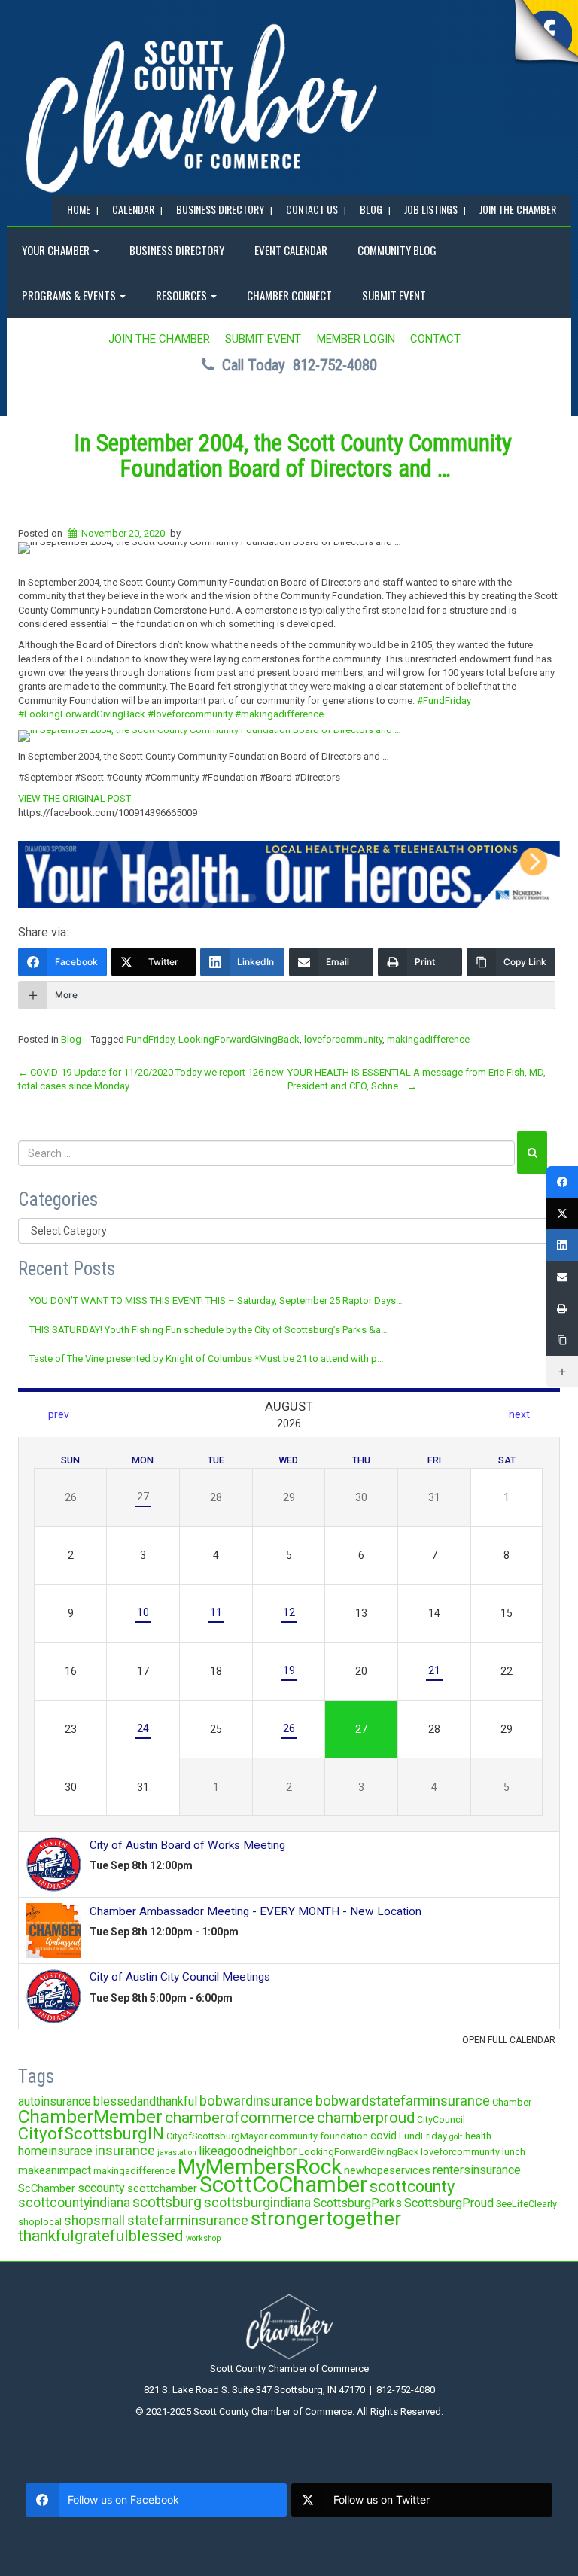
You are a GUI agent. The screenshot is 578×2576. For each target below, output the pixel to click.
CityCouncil (441, 2119)
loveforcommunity (343, 1039)
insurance (125, 2150)
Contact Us (312, 209)
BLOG (371, 209)
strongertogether (326, 2218)
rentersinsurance (477, 2170)
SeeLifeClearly (526, 2204)
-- (189, 533)
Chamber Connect (289, 295)
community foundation (319, 2136)
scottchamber (162, 2188)
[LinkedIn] (562, 1245)
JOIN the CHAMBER (518, 209)
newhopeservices (387, 2170)
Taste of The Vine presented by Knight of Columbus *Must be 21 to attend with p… (207, 1358)
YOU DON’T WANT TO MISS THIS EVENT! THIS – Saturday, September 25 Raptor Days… (216, 1300)
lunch (514, 2152)
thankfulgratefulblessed (101, 2236)
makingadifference (428, 1039)
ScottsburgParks (357, 2203)
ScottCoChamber (283, 2185)
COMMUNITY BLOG (397, 250)
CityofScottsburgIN (91, 2133)
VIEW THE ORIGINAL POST (75, 798)
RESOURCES (183, 295)
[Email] (562, 1277)
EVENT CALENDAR (291, 250)
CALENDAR (133, 209)
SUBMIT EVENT (394, 295)
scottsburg (167, 2202)
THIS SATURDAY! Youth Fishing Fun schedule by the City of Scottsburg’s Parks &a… (208, 1330)
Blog (71, 1039)
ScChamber (47, 2188)
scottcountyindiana (74, 2203)
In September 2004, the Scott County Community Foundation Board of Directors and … (293, 456)
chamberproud (366, 2118)
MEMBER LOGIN (356, 339)
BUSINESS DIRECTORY (220, 209)
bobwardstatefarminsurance (403, 2101)
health (478, 2136)
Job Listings (431, 209)
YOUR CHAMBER (57, 250)
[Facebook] (562, 1182)
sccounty (101, 2188)
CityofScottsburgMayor (217, 2136)
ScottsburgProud (449, 2203)
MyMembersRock (260, 2167)
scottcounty (412, 2186)
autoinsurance (55, 2101)
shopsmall (94, 2221)
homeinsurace (55, 2151)
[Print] (562, 1308)
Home (79, 209)
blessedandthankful (145, 2101)
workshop (203, 2238)
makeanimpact (55, 2170)
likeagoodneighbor (248, 2151)
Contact (435, 339)
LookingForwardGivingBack (239, 1039)
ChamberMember (90, 2116)
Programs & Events (70, 295)
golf (456, 2137)
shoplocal (40, 2222)
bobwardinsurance (256, 2101)
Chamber (512, 2102)
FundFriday (150, 1039)
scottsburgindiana (257, 2203)
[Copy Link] (562, 1340)
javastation (177, 2153)
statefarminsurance (188, 2220)
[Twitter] (562, 1213)
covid (383, 2136)
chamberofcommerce (240, 2118)
